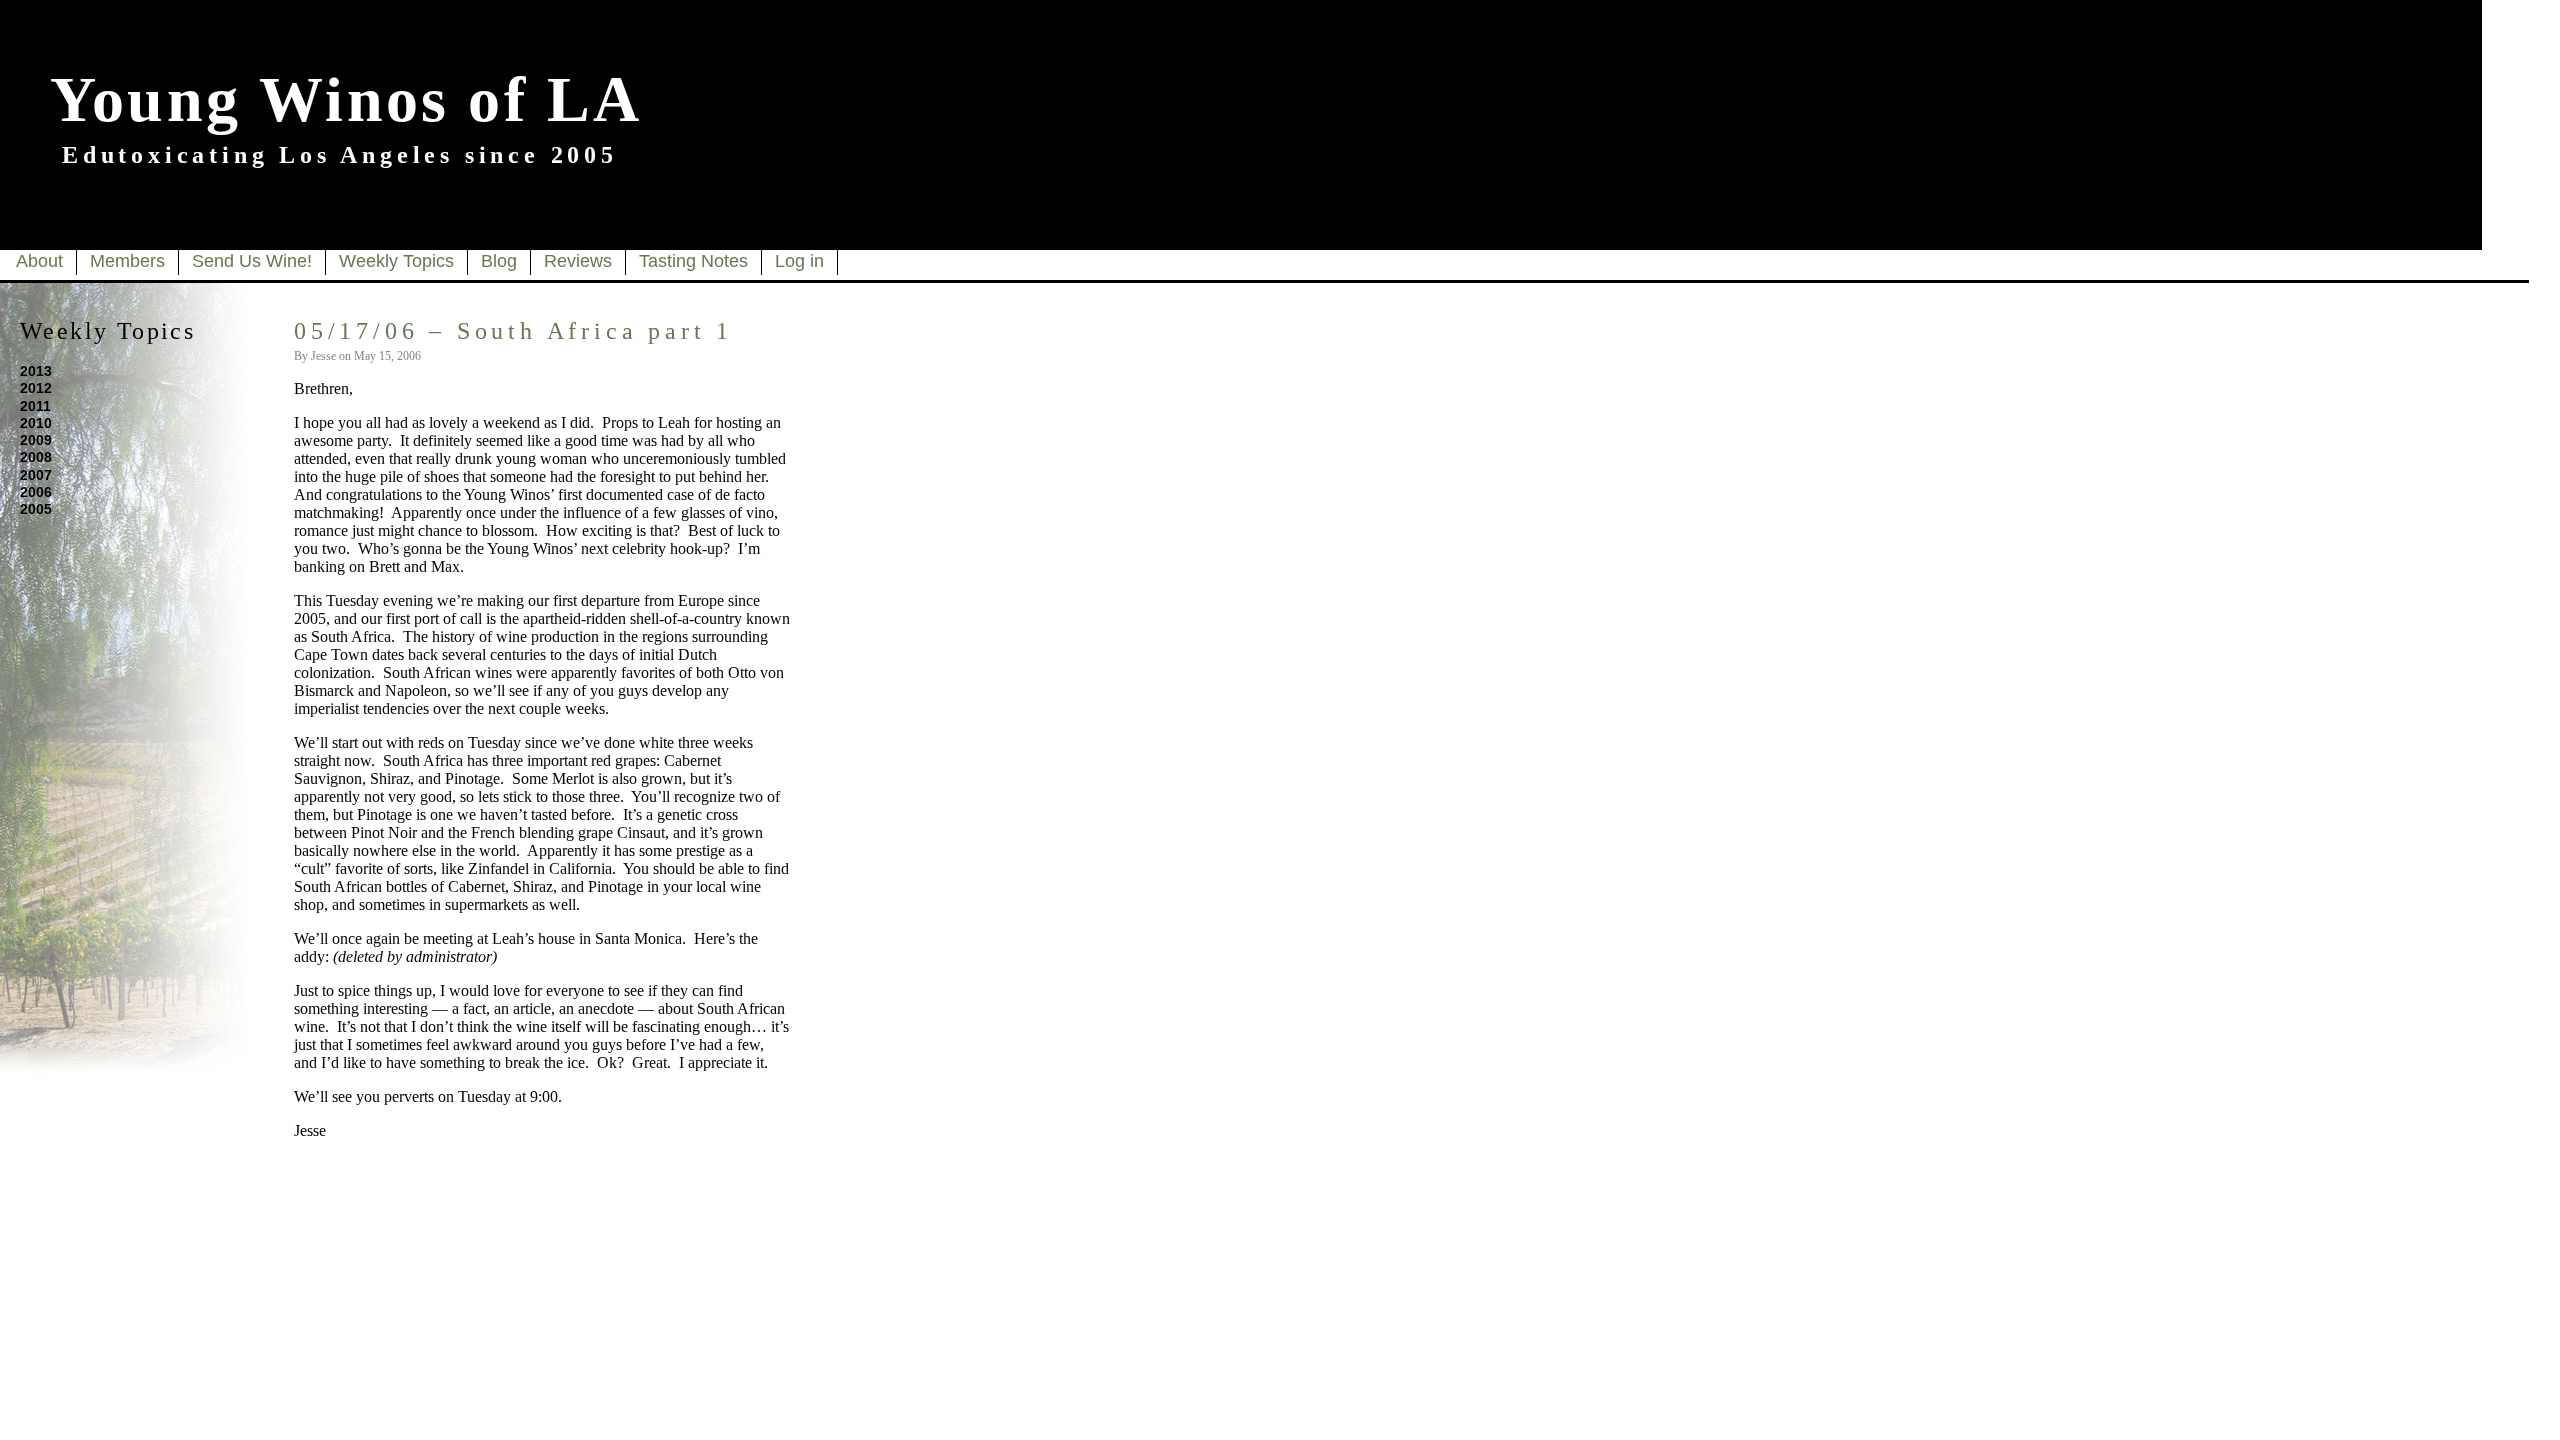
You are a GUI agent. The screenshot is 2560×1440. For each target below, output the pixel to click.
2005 (36, 509)
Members (127, 261)
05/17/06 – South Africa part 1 (513, 331)
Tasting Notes (693, 261)
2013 (36, 371)
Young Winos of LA (346, 99)
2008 (36, 457)
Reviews (578, 261)
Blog (499, 261)
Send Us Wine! (252, 261)
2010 (36, 423)
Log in (799, 261)
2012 (36, 388)
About (39, 261)
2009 (36, 440)
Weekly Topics (396, 261)
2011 (35, 406)
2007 (36, 475)
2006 (36, 492)
